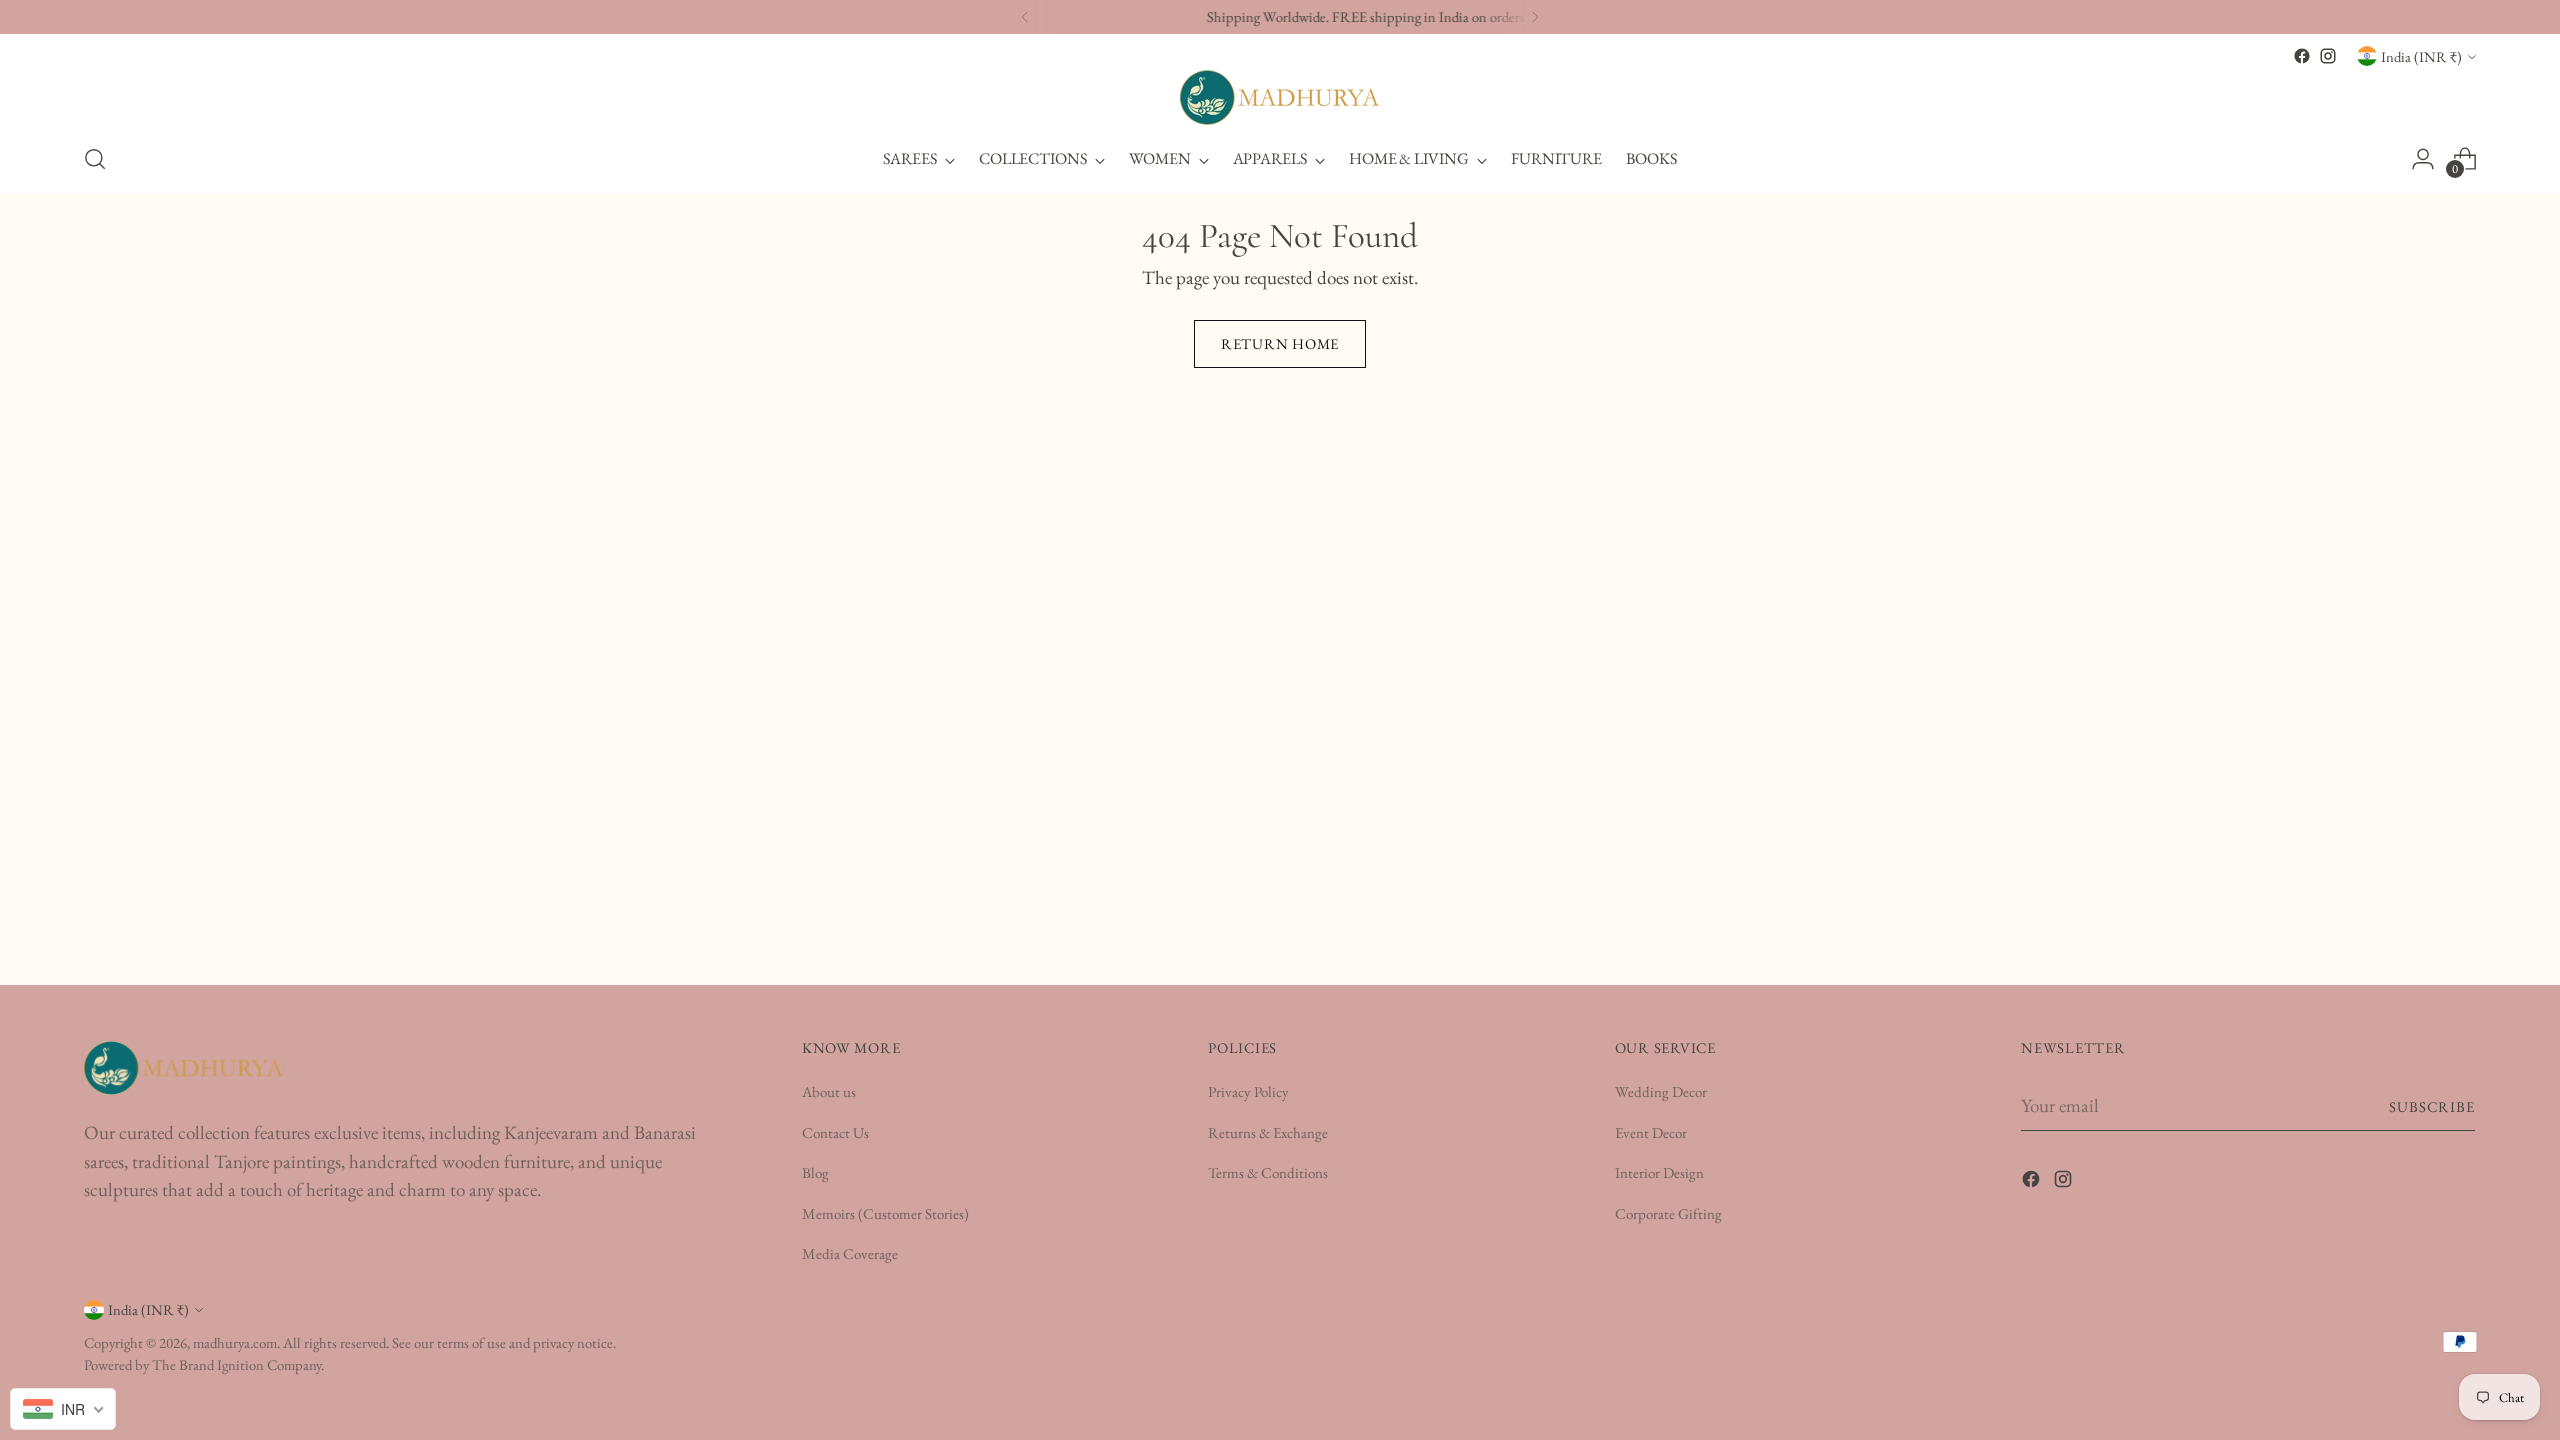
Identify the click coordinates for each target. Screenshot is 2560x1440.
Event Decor (1651, 1132)
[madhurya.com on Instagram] (2328, 56)
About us (829, 1091)
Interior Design (1659, 1172)
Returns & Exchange (1268, 1132)
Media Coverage (850, 1253)
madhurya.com (235, 1342)
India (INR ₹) (2421, 56)
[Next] (1535, 17)
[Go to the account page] (2423, 159)
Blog (815, 1172)
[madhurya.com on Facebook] (2302, 56)
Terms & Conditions (1268, 1172)
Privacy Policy (1248, 1091)
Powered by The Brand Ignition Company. (204, 1364)
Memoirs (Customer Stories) (885, 1213)
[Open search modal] (95, 159)
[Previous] (1025, 17)
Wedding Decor (1661, 1091)
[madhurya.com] (1280, 97)
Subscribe (2432, 1106)
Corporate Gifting (1668, 1213)
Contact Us (835, 1132)
